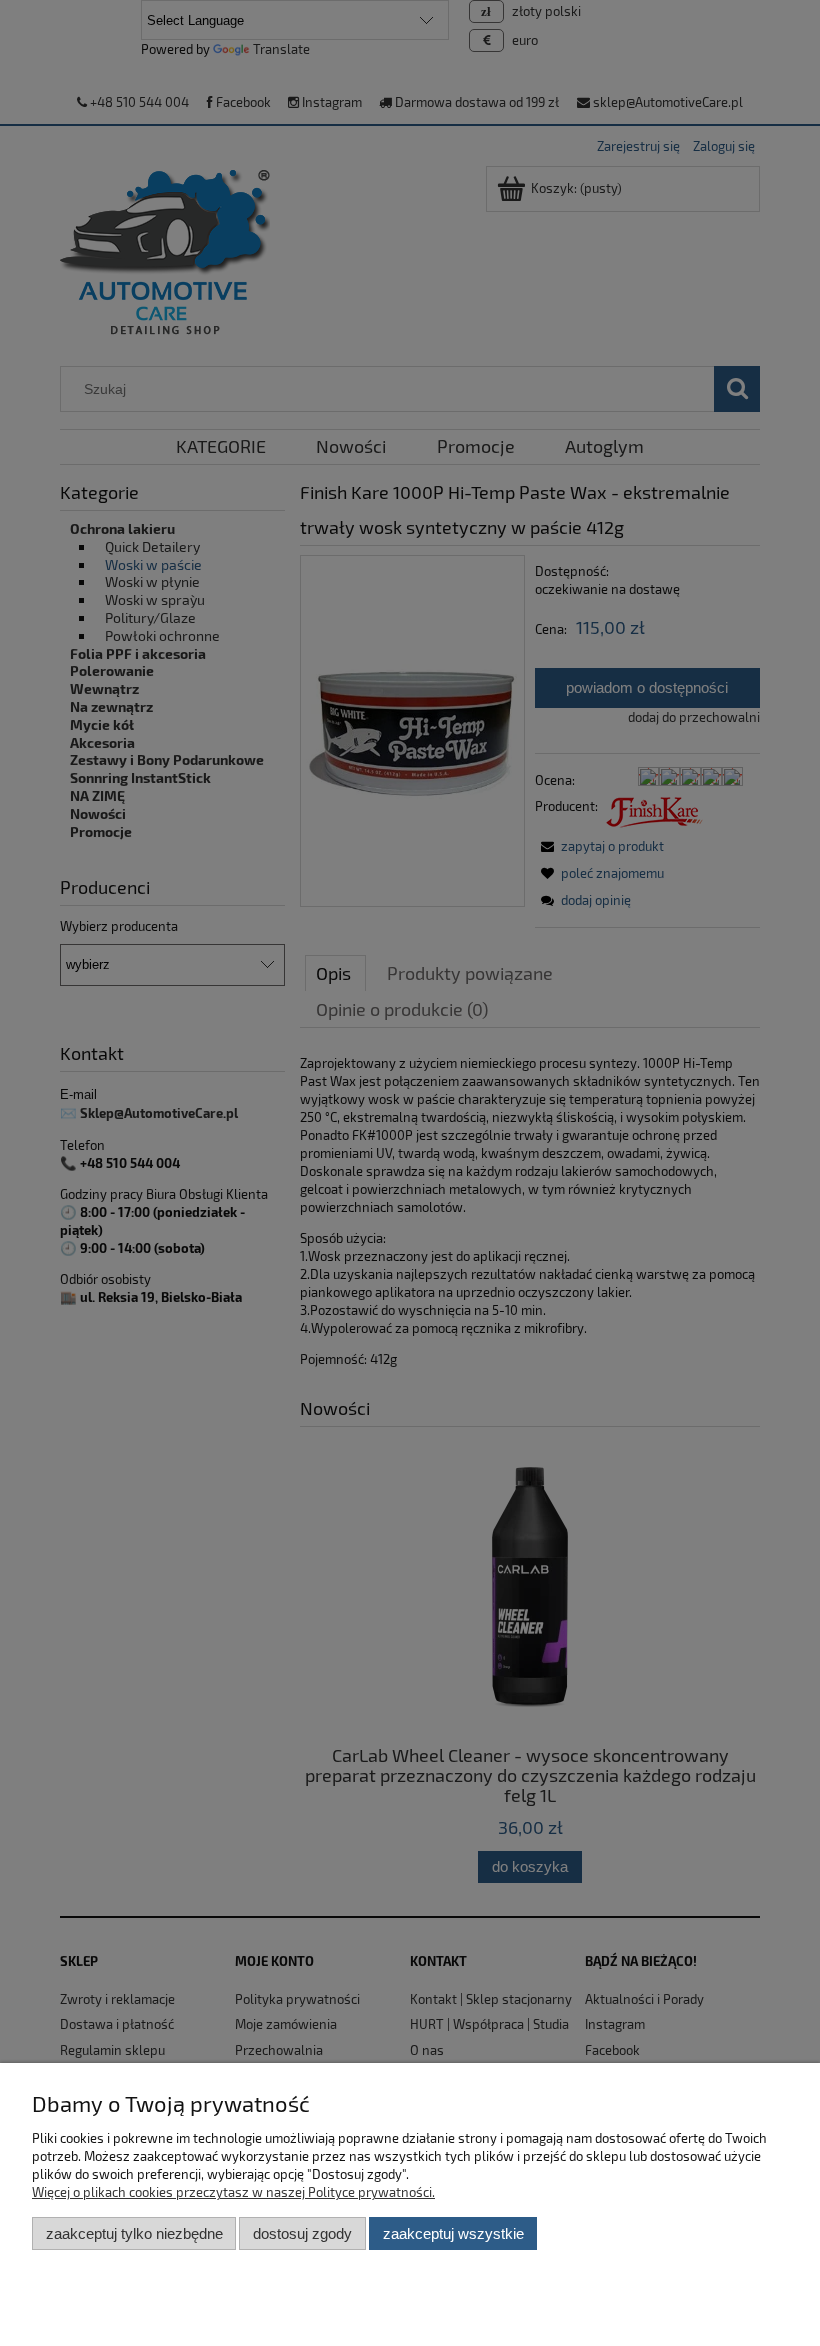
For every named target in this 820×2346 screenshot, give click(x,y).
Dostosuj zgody (302, 2233)
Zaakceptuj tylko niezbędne (134, 2233)
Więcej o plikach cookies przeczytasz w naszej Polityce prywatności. (233, 2192)
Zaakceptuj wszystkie (453, 2233)
